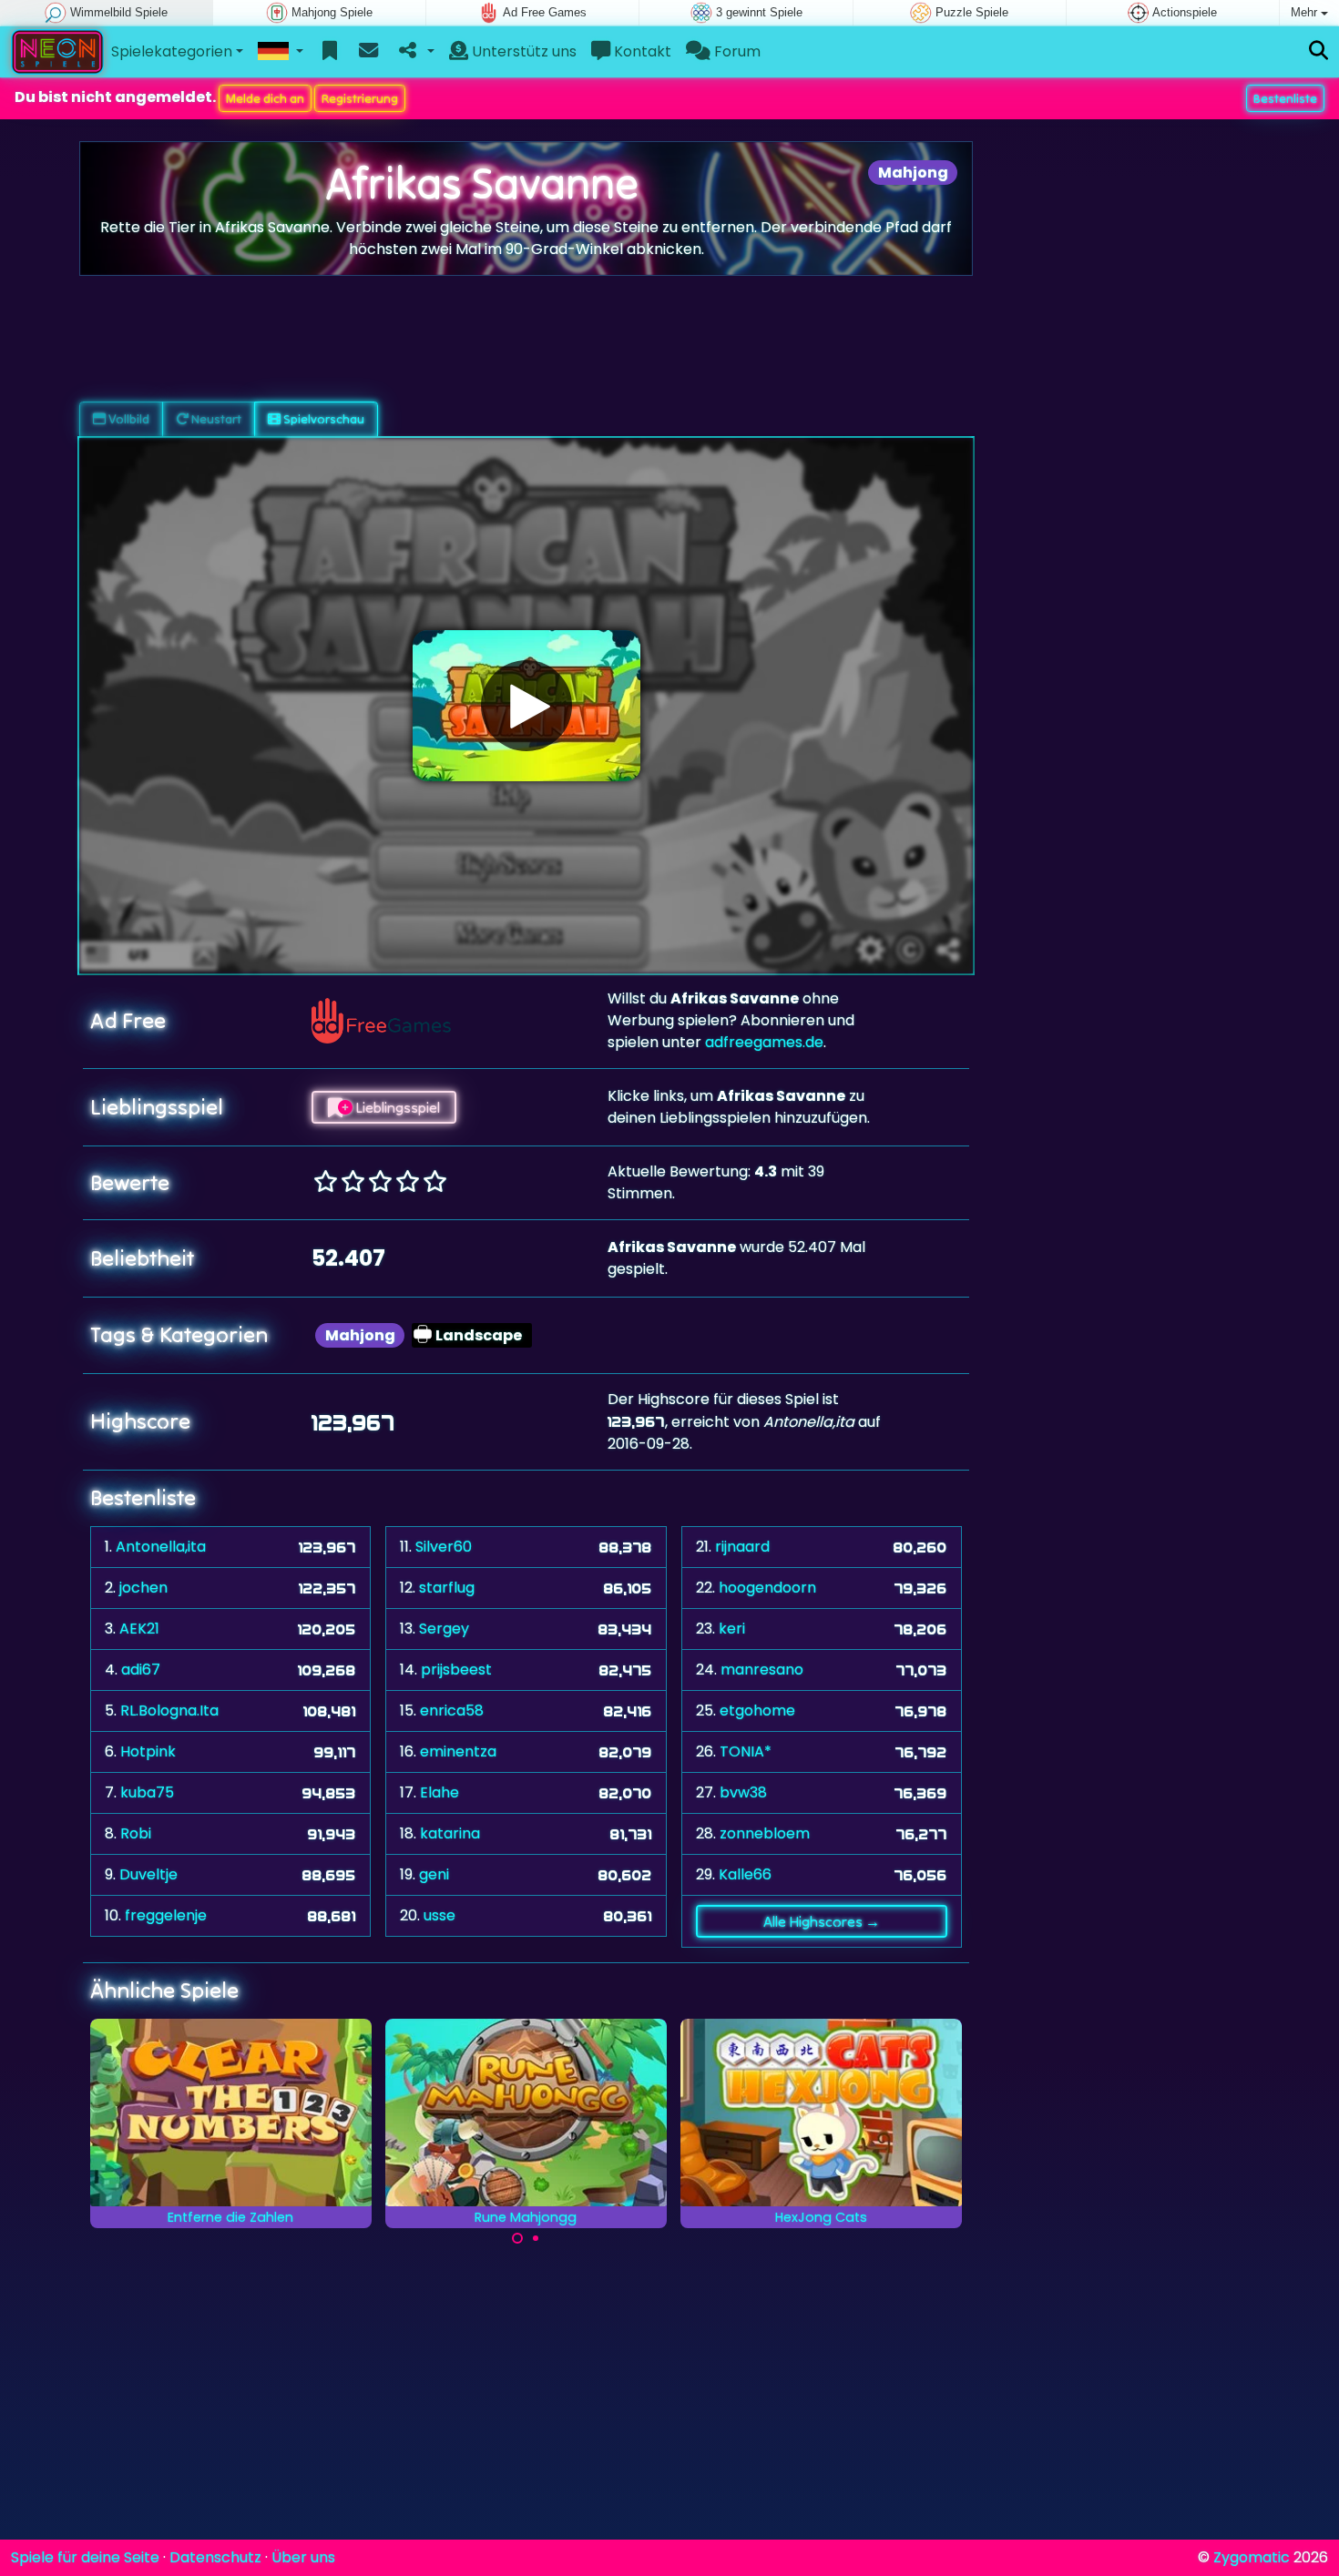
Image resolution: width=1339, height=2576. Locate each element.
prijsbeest (456, 1670)
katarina (450, 1833)
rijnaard (742, 1547)
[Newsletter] (368, 52)
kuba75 (147, 1792)
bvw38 (743, 1792)
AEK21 (139, 1629)
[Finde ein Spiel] (1319, 51)
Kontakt (641, 51)
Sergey (444, 1629)
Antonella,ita (161, 1547)
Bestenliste (1285, 98)
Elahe (440, 1792)
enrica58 (452, 1711)
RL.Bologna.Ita (169, 1711)
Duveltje (148, 1874)
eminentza (458, 1751)
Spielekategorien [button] (172, 51)
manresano (762, 1670)
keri (732, 1629)
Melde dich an (265, 98)
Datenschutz (215, 2557)
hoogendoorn (767, 1588)
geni (434, 1874)
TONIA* (746, 1751)
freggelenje (166, 1915)
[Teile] (415, 52)
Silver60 (444, 1547)
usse (440, 1915)
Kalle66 (745, 1874)
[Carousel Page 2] (536, 2238)
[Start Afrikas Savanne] (526, 706)
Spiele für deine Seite (85, 2557)
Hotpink (148, 1751)
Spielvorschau (322, 419)
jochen (143, 1588)
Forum (736, 51)
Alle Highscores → (822, 1921)
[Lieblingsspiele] (330, 52)
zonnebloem (765, 1833)
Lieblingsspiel (396, 1107)
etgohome (757, 1711)
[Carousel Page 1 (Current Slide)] (517, 2238)
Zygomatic (1252, 2557)
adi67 (141, 1670)
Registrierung (360, 98)
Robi (136, 1833)
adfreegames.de (764, 1042)
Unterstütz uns (522, 51)
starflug (447, 1588)
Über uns (303, 2557)
